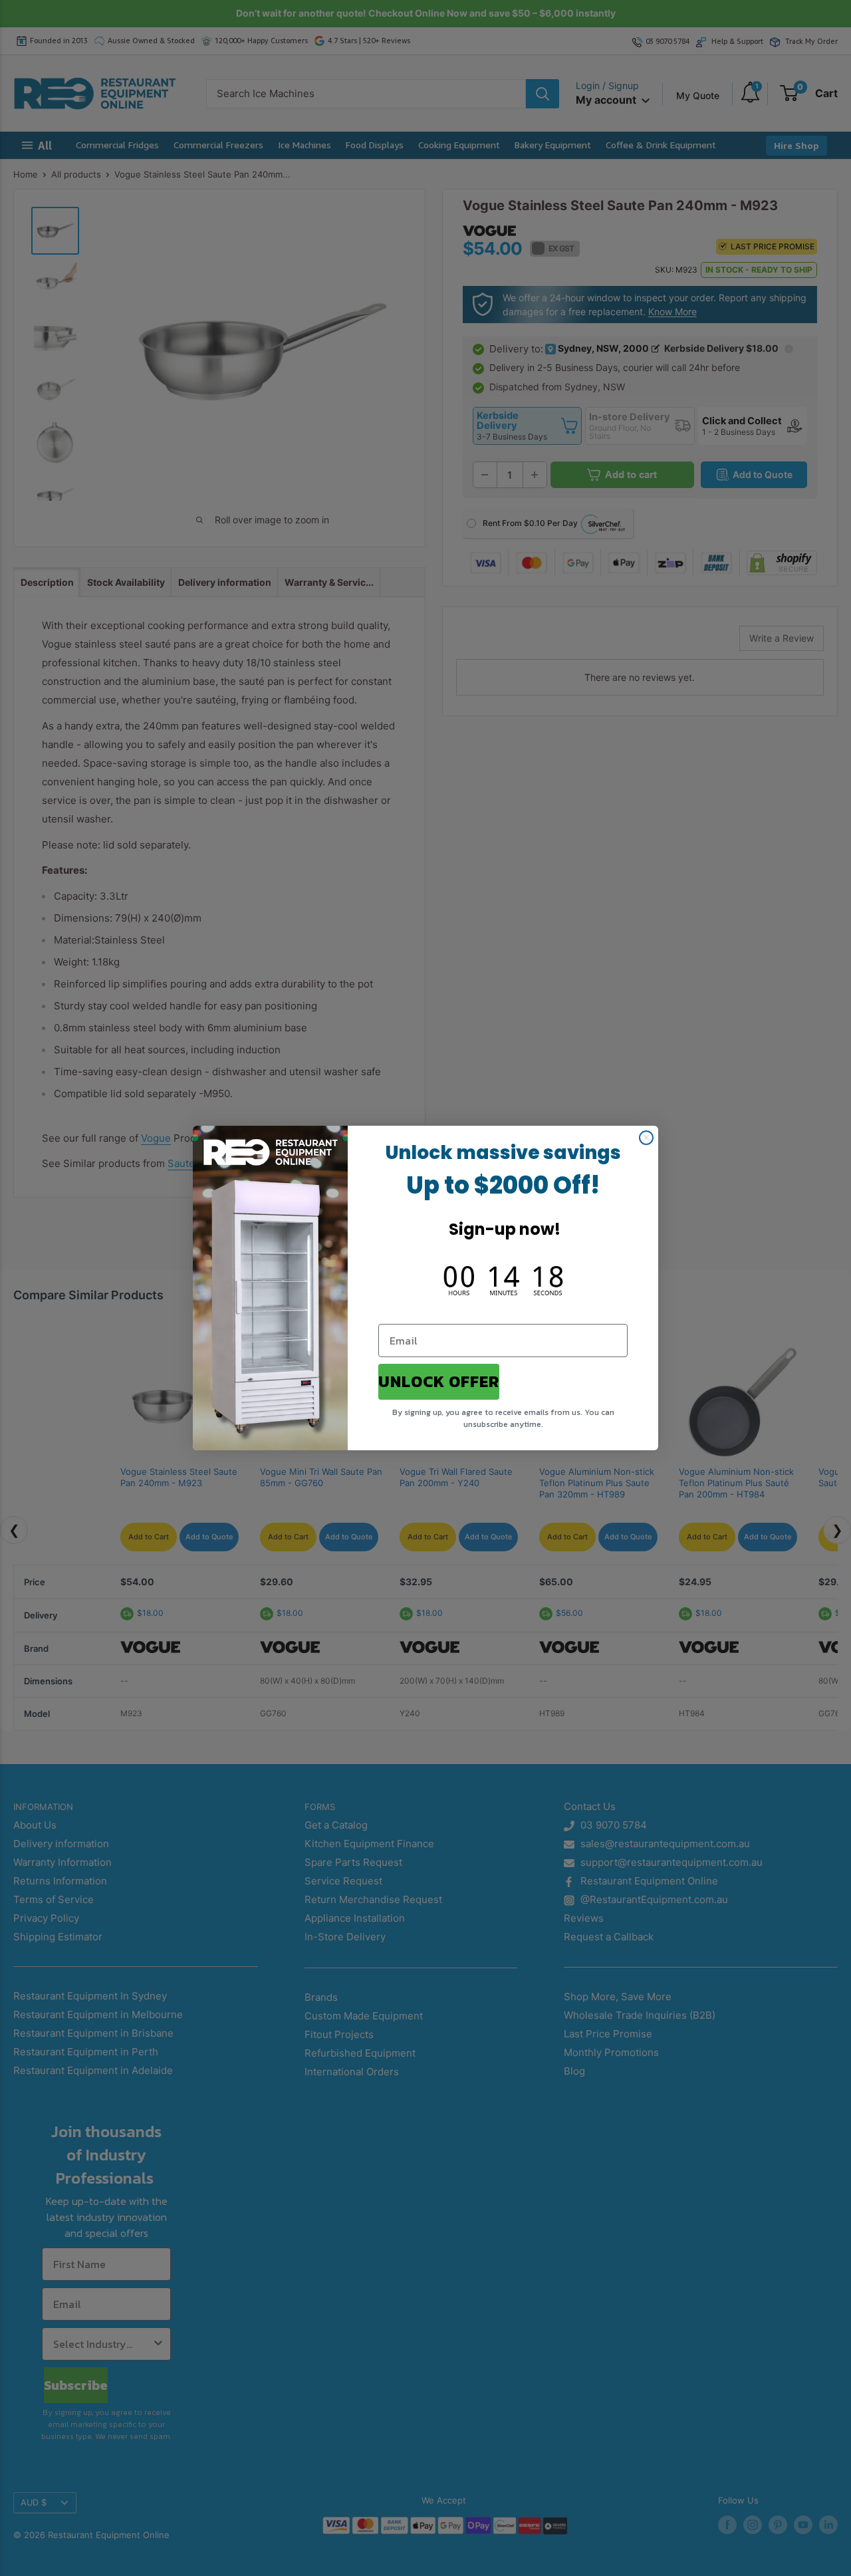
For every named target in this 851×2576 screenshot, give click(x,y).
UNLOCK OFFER (439, 1381)
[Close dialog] (646, 1138)
